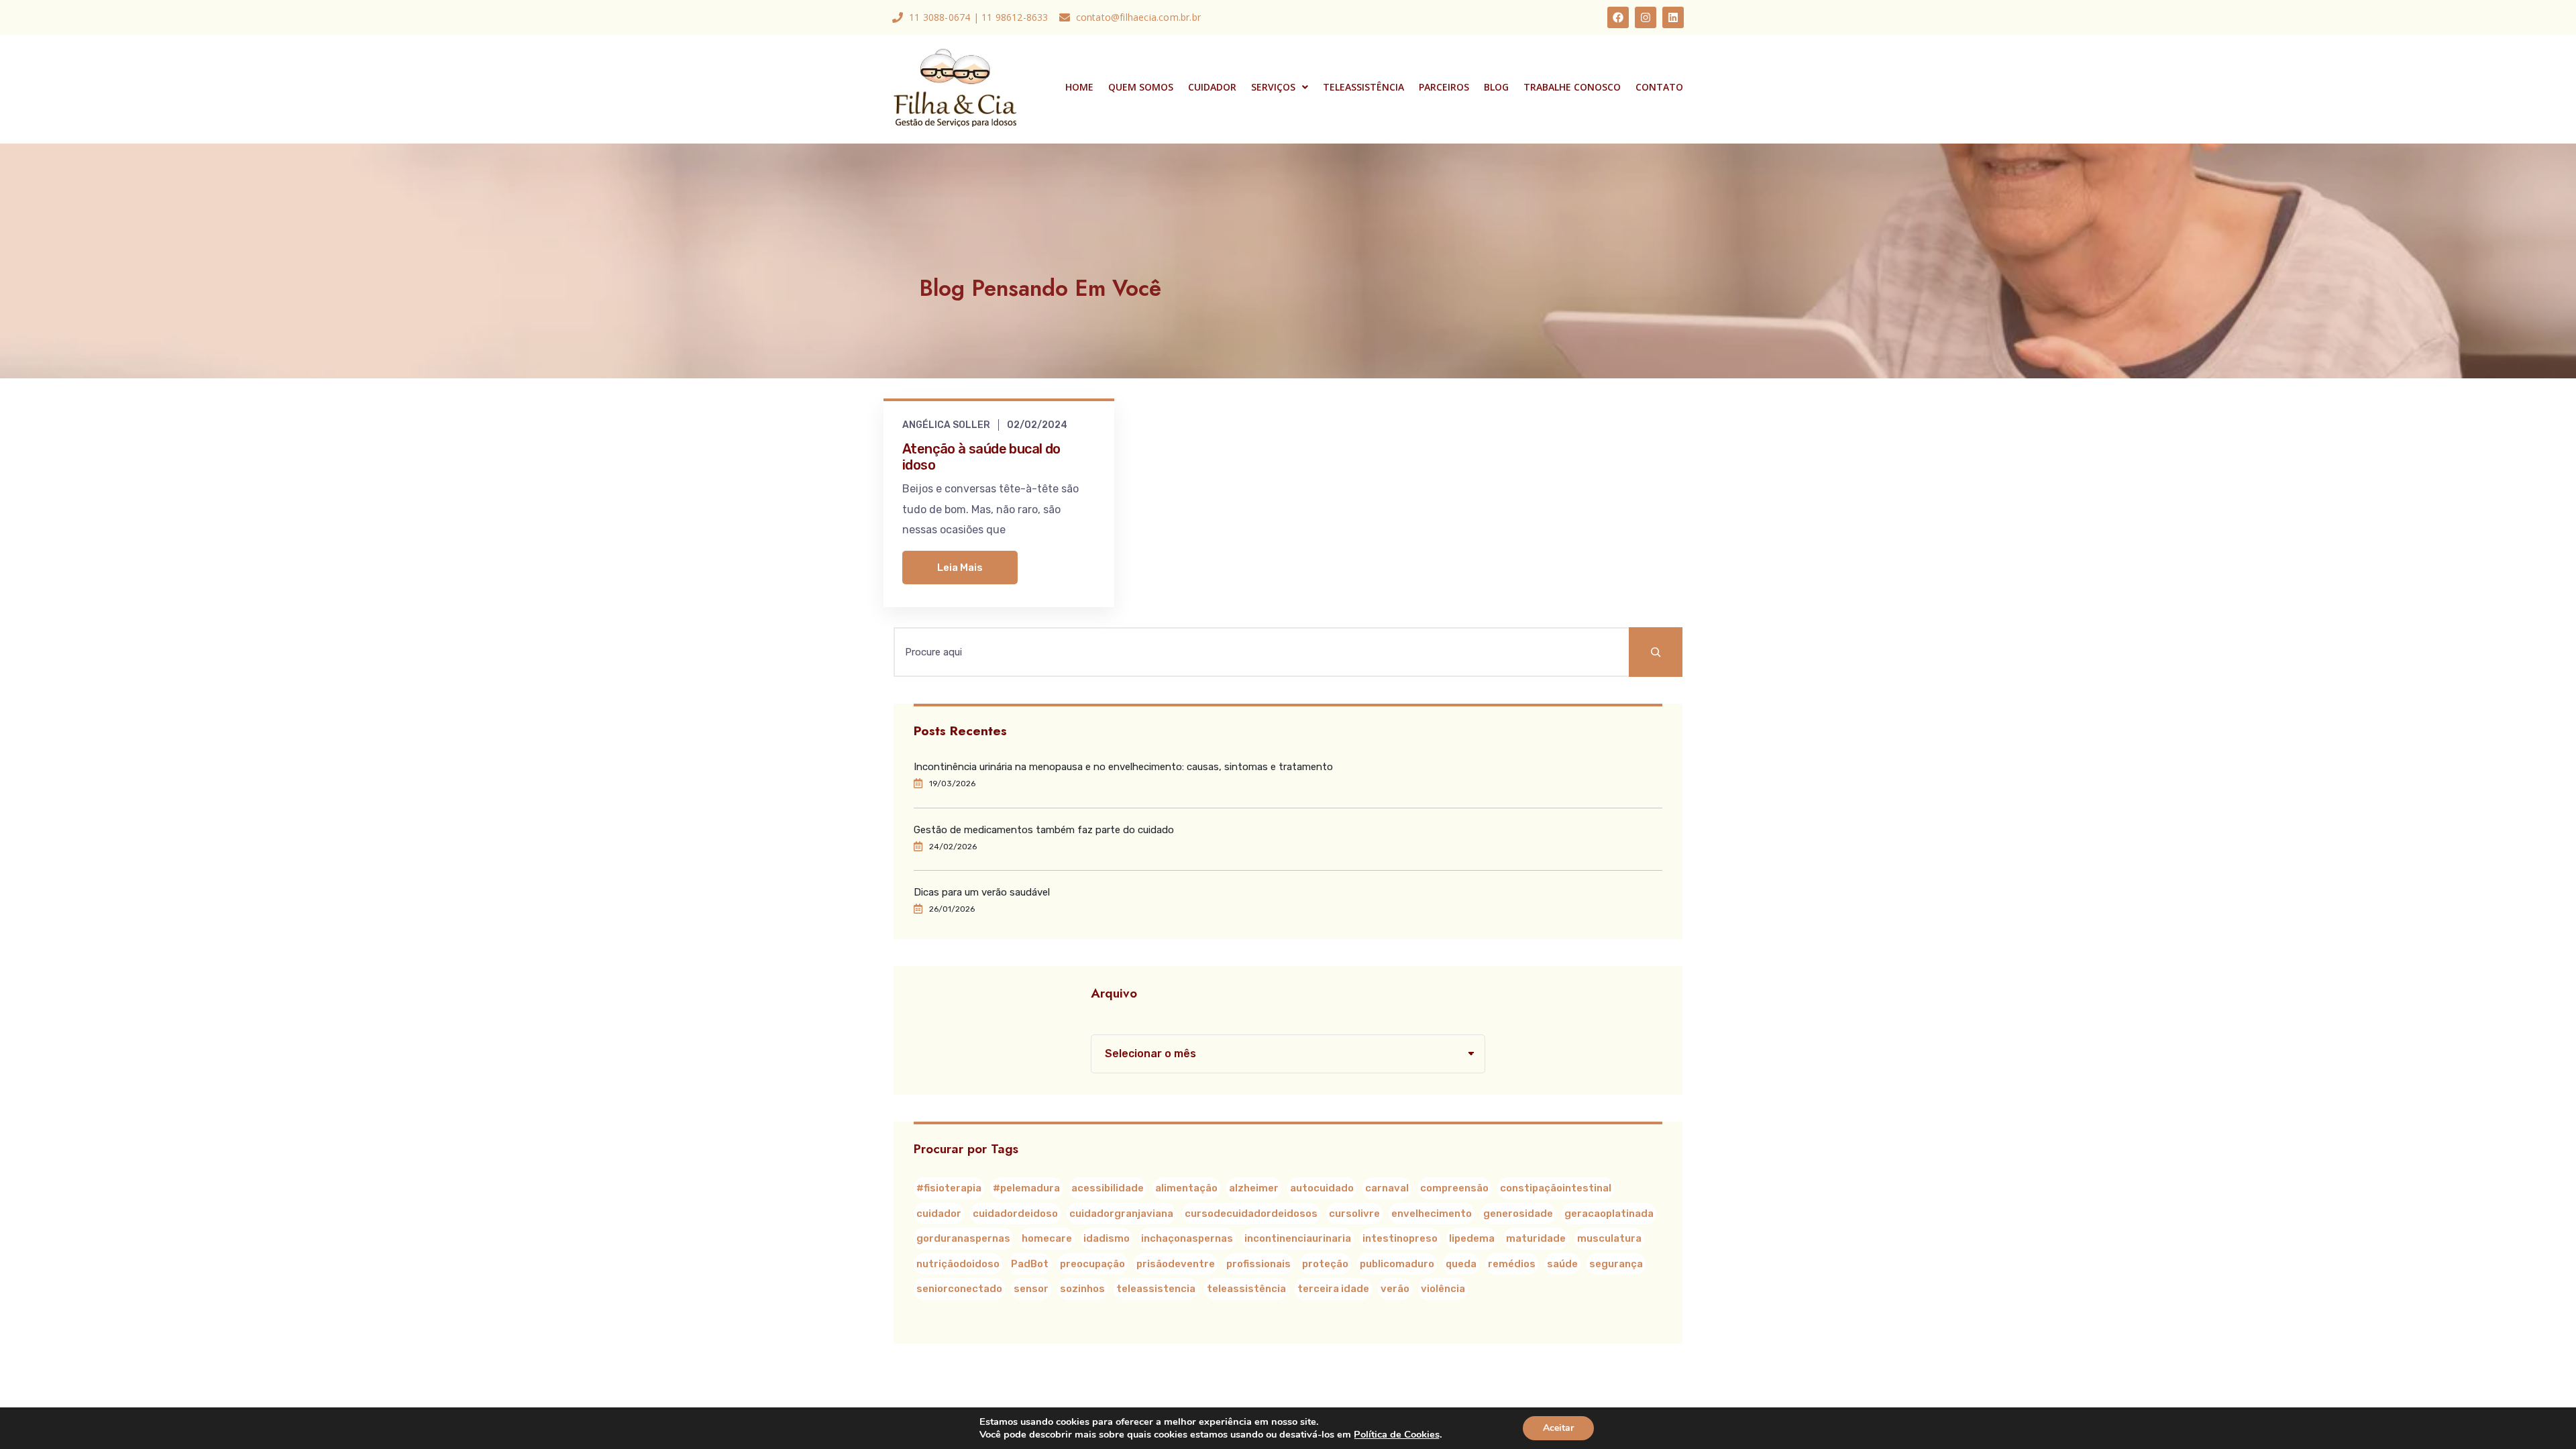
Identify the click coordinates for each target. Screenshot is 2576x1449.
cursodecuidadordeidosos (1251, 1214)
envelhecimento (1432, 1214)
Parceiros (1444, 87)
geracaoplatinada (1609, 1214)
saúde (1562, 1264)
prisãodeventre (1176, 1264)
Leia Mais (960, 568)
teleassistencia (1156, 1289)
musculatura (1609, 1238)
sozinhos (1082, 1289)
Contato (1659, 87)
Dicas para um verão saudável (982, 892)
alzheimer (1254, 1188)
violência (1443, 1289)
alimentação (1186, 1188)
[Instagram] (1646, 17)
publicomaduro (1397, 1264)
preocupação (1092, 1264)
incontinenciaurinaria (1298, 1238)
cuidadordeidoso (1015, 1214)
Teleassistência (1363, 87)
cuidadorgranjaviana (1121, 1214)
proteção (1325, 1264)
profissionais (1258, 1264)
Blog (1496, 87)
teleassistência (1246, 1289)
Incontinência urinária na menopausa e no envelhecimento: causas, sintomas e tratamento (1123, 767)
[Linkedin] (1673, 17)
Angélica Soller (946, 425)
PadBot (1030, 1264)
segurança (1616, 1264)
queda (1461, 1264)
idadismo (1107, 1238)
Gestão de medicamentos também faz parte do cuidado (1044, 830)
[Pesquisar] (1656, 652)
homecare (1047, 1238)
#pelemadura (1026, 1188)
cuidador (939, 1214)
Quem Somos (1141, 87)
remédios (1512, 1264)
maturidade (1536, 1238)
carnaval (1387, 1188)
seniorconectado (959, 1289)
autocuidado (1322, 1188)
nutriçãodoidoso (958, 1264)
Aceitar (1558, 1428)
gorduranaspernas (963, 1238)
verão (1395, 1289)
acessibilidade (1108, 1188)
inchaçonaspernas (1187, 1238)
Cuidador (1212, 87)
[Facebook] (1618, 17)
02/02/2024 (1037, 425)
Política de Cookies (1397, 1434)
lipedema (1472, 1238)
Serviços (1273, 87)
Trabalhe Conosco (1572, 87)
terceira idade (1333, 1289)
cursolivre (1354, 1214)
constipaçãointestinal (1556, 1188)
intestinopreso (1400, 1238)
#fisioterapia (949, 1188)
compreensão (1454, 1188)
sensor (1031, 1289)
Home (1079, 87)
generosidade (1518, 1214)
